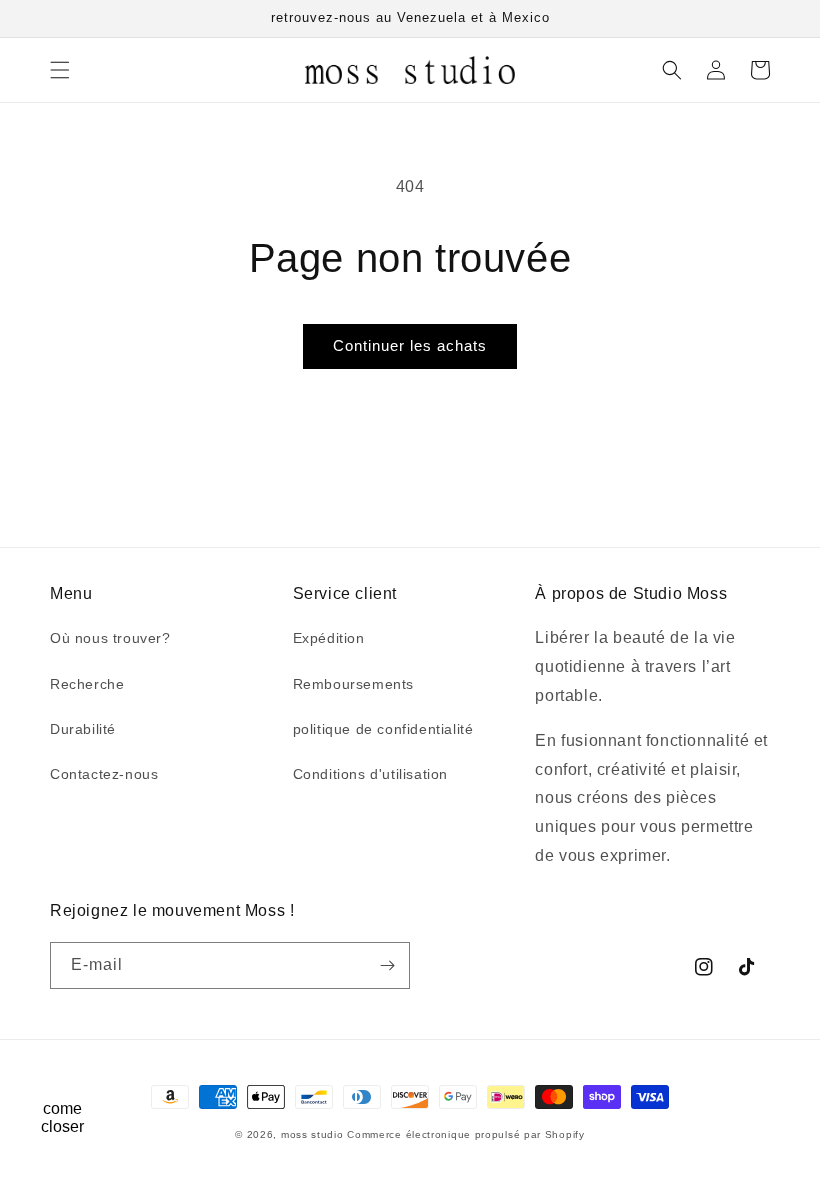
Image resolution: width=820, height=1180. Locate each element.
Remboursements (353, 684)
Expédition (329, 638)
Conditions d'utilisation (370, 774)
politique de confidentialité (383, 729)
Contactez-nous (104, 774)
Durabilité (83, 729)
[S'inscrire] (387, 965)
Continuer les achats (410, 345)
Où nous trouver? (110, 638)
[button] (60, 70)
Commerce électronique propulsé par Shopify (465, 1134)
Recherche (87, 684)
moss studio (312, 1134)
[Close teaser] (106, 1073)
